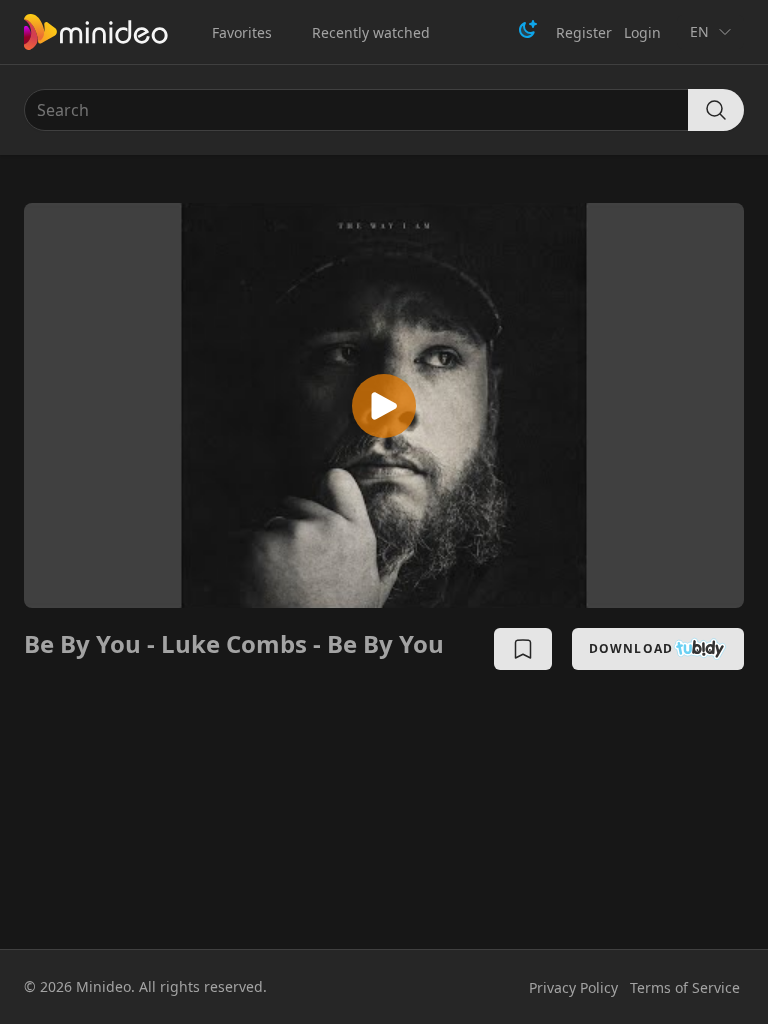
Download (631, 648)
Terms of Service (685, 987)
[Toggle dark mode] (528, 29)
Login (642, 32)
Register (584, 32)
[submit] (716, 110)
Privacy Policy (573, 987)
